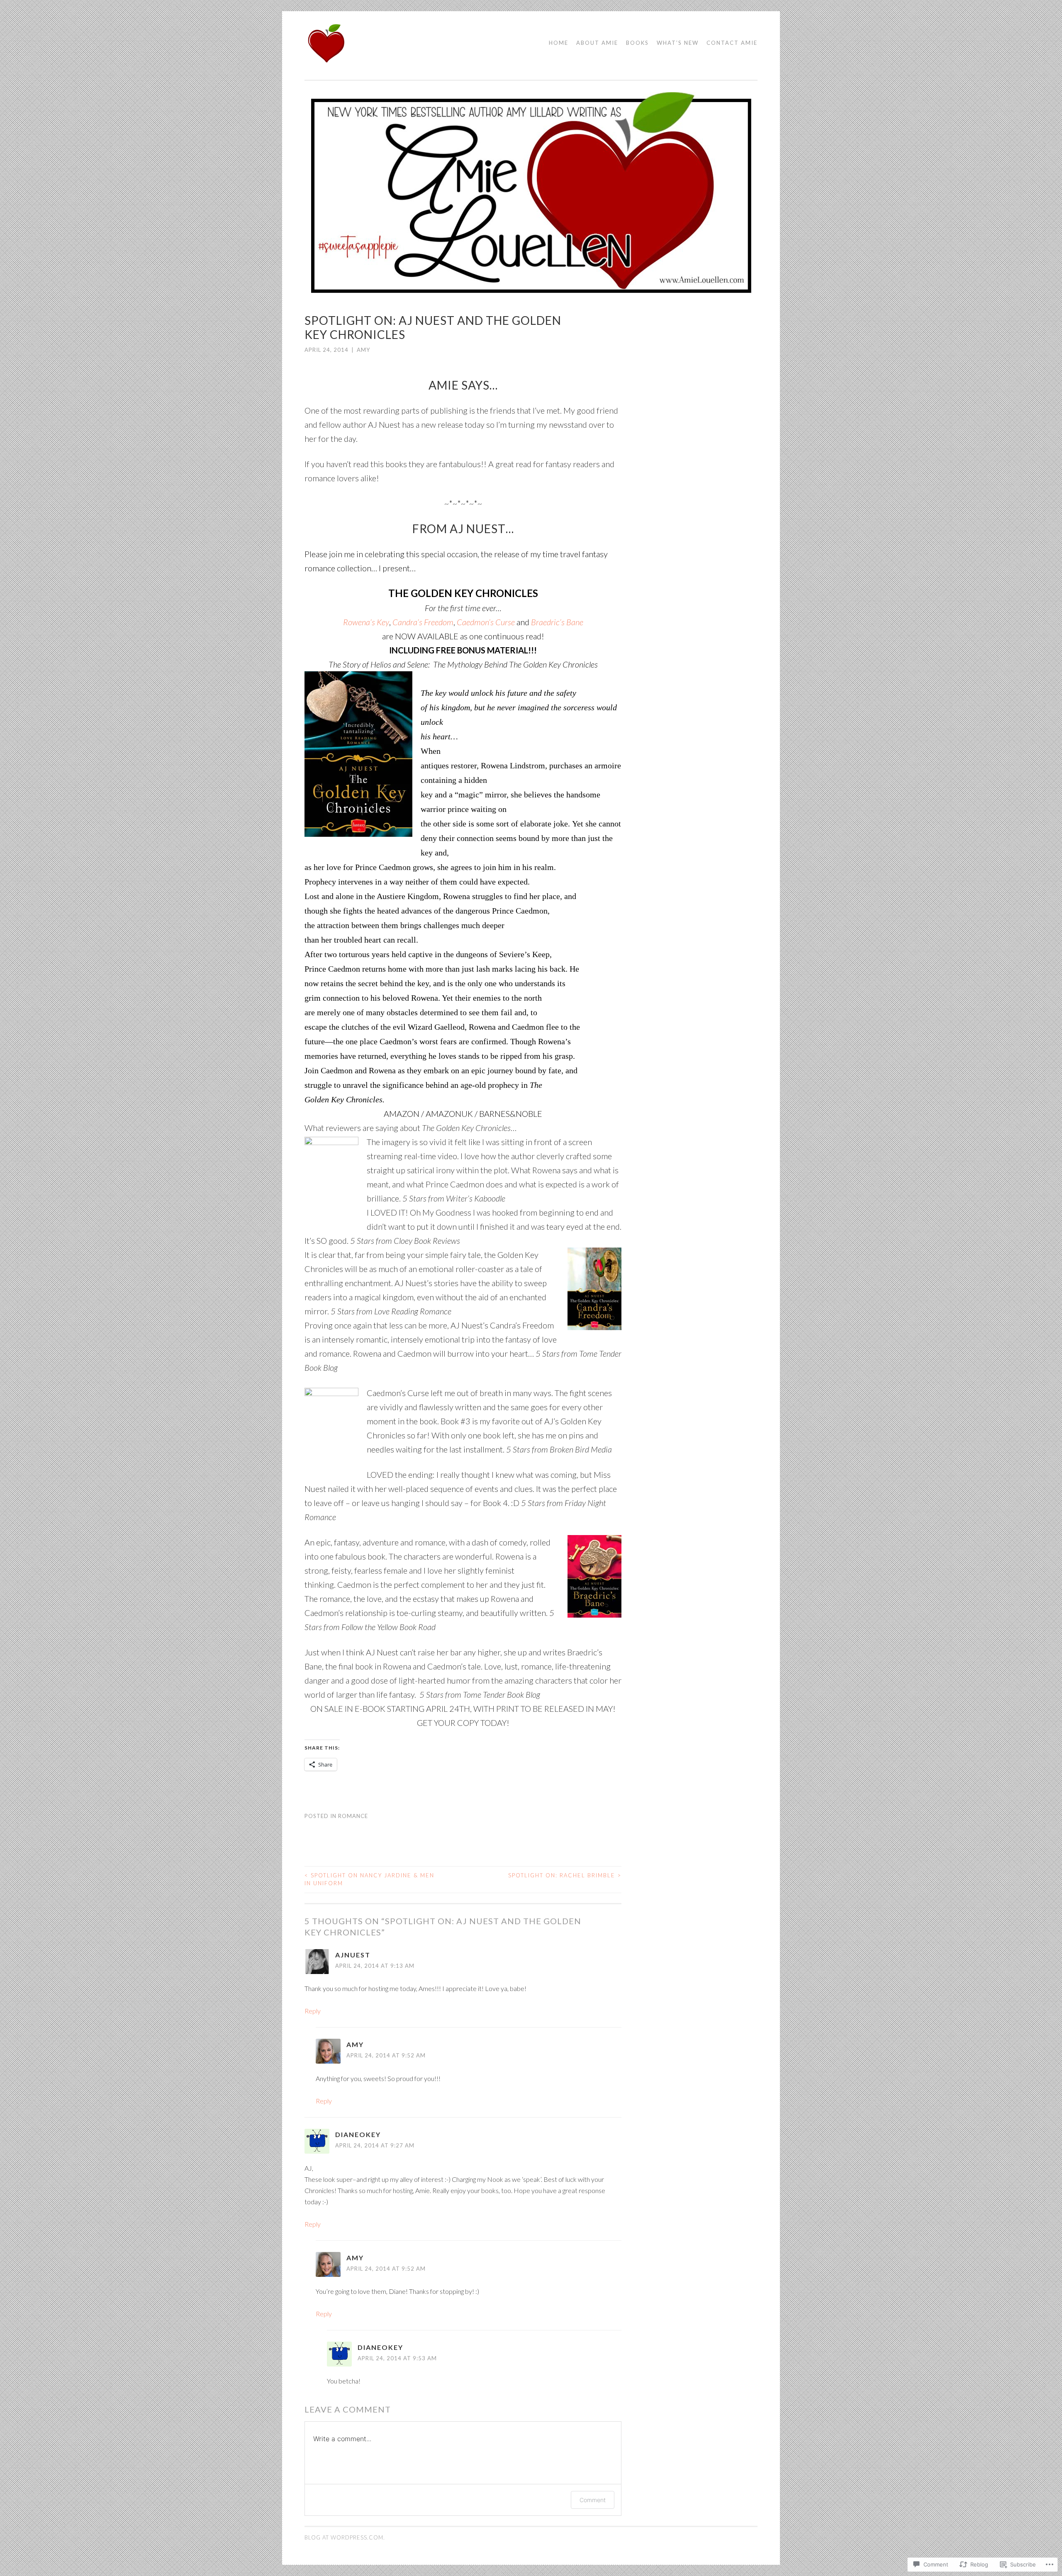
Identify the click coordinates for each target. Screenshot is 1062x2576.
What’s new (678, 43)
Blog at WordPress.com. (345, 2537)
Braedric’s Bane (557, 622)
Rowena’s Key (366, 622)
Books (637, 43)
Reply (313, 2011)
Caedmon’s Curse (486, 622)
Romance (353, 1816)
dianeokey (358, 2134)
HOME (559, 43)
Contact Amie (732, 43)
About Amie (597, 43)
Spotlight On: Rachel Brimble (565, 1875)
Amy (363, 350)
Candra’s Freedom (423, 622)
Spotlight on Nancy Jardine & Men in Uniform (369, 1879)
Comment (593, 2500)
